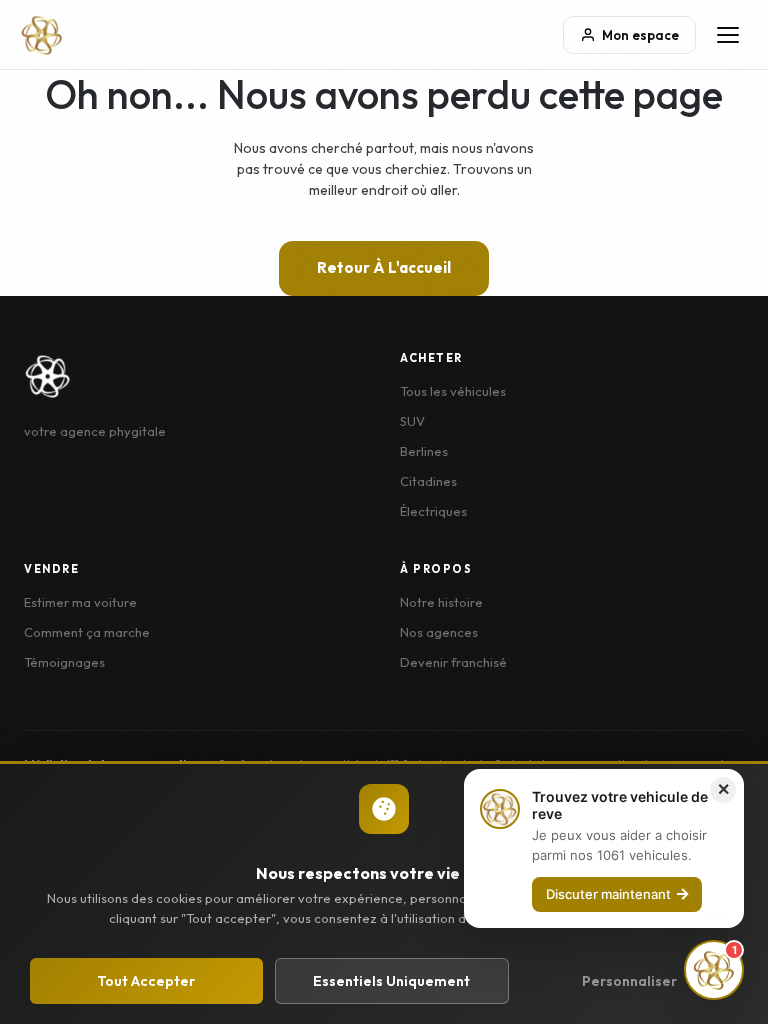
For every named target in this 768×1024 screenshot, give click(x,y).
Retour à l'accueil (384, 267)
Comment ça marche (87, 632)
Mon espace (640, 35)
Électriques (433, 511)
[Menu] (728, 35)
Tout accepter (146, 981)
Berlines (424, 451)
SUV (412, 421)
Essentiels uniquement (391, 981)
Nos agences (439, 632)
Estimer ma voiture (80, 602)
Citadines (428, 481)
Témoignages (64, 662)
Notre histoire (441, 602)
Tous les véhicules (453, 391)
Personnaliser (629, 981)
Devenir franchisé (453, 662)
